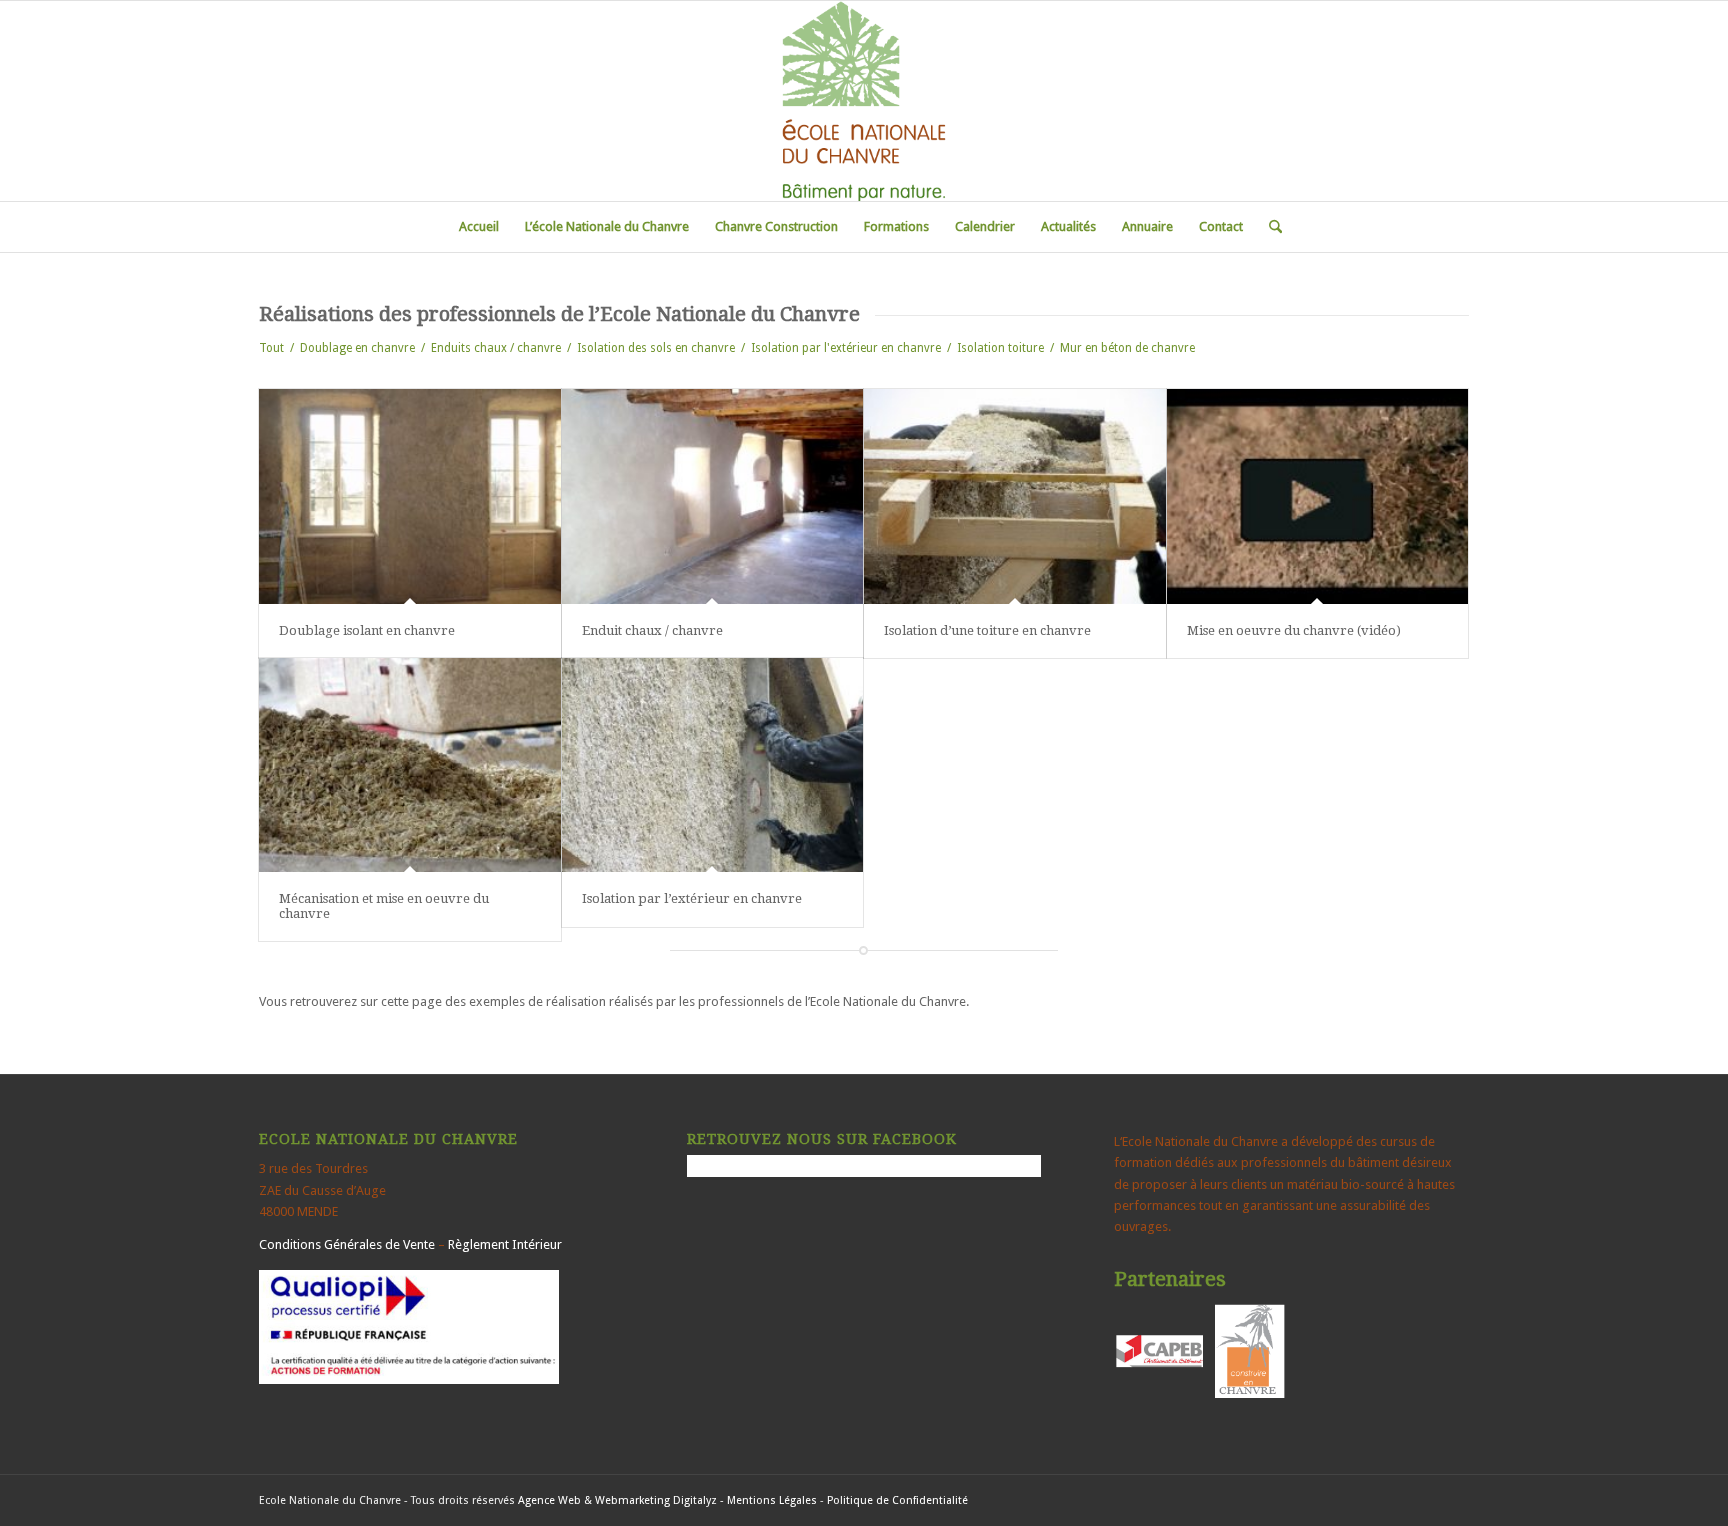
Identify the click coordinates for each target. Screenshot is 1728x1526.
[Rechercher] (1269, 227)
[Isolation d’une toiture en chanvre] (1015, 496)
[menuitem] (479, 227)
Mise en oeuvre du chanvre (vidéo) (1294, 630)
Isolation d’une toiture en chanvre (987, 630)
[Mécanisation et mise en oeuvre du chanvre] (410, 765)
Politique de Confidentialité (897, 1500)
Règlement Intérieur (505, 1244)
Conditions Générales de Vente (347, 1244)
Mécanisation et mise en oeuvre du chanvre (384, 905)
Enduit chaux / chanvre (652, 630)
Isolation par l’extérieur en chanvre (692, 898)
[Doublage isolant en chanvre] (410, 496)
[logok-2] (863, 101)
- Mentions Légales (768, 1500)
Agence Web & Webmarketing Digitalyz (617, 1500)
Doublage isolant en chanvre (367, 630)
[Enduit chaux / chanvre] (713, 496)
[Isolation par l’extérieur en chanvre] (713, 765)
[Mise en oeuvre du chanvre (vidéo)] (1318, 496)
